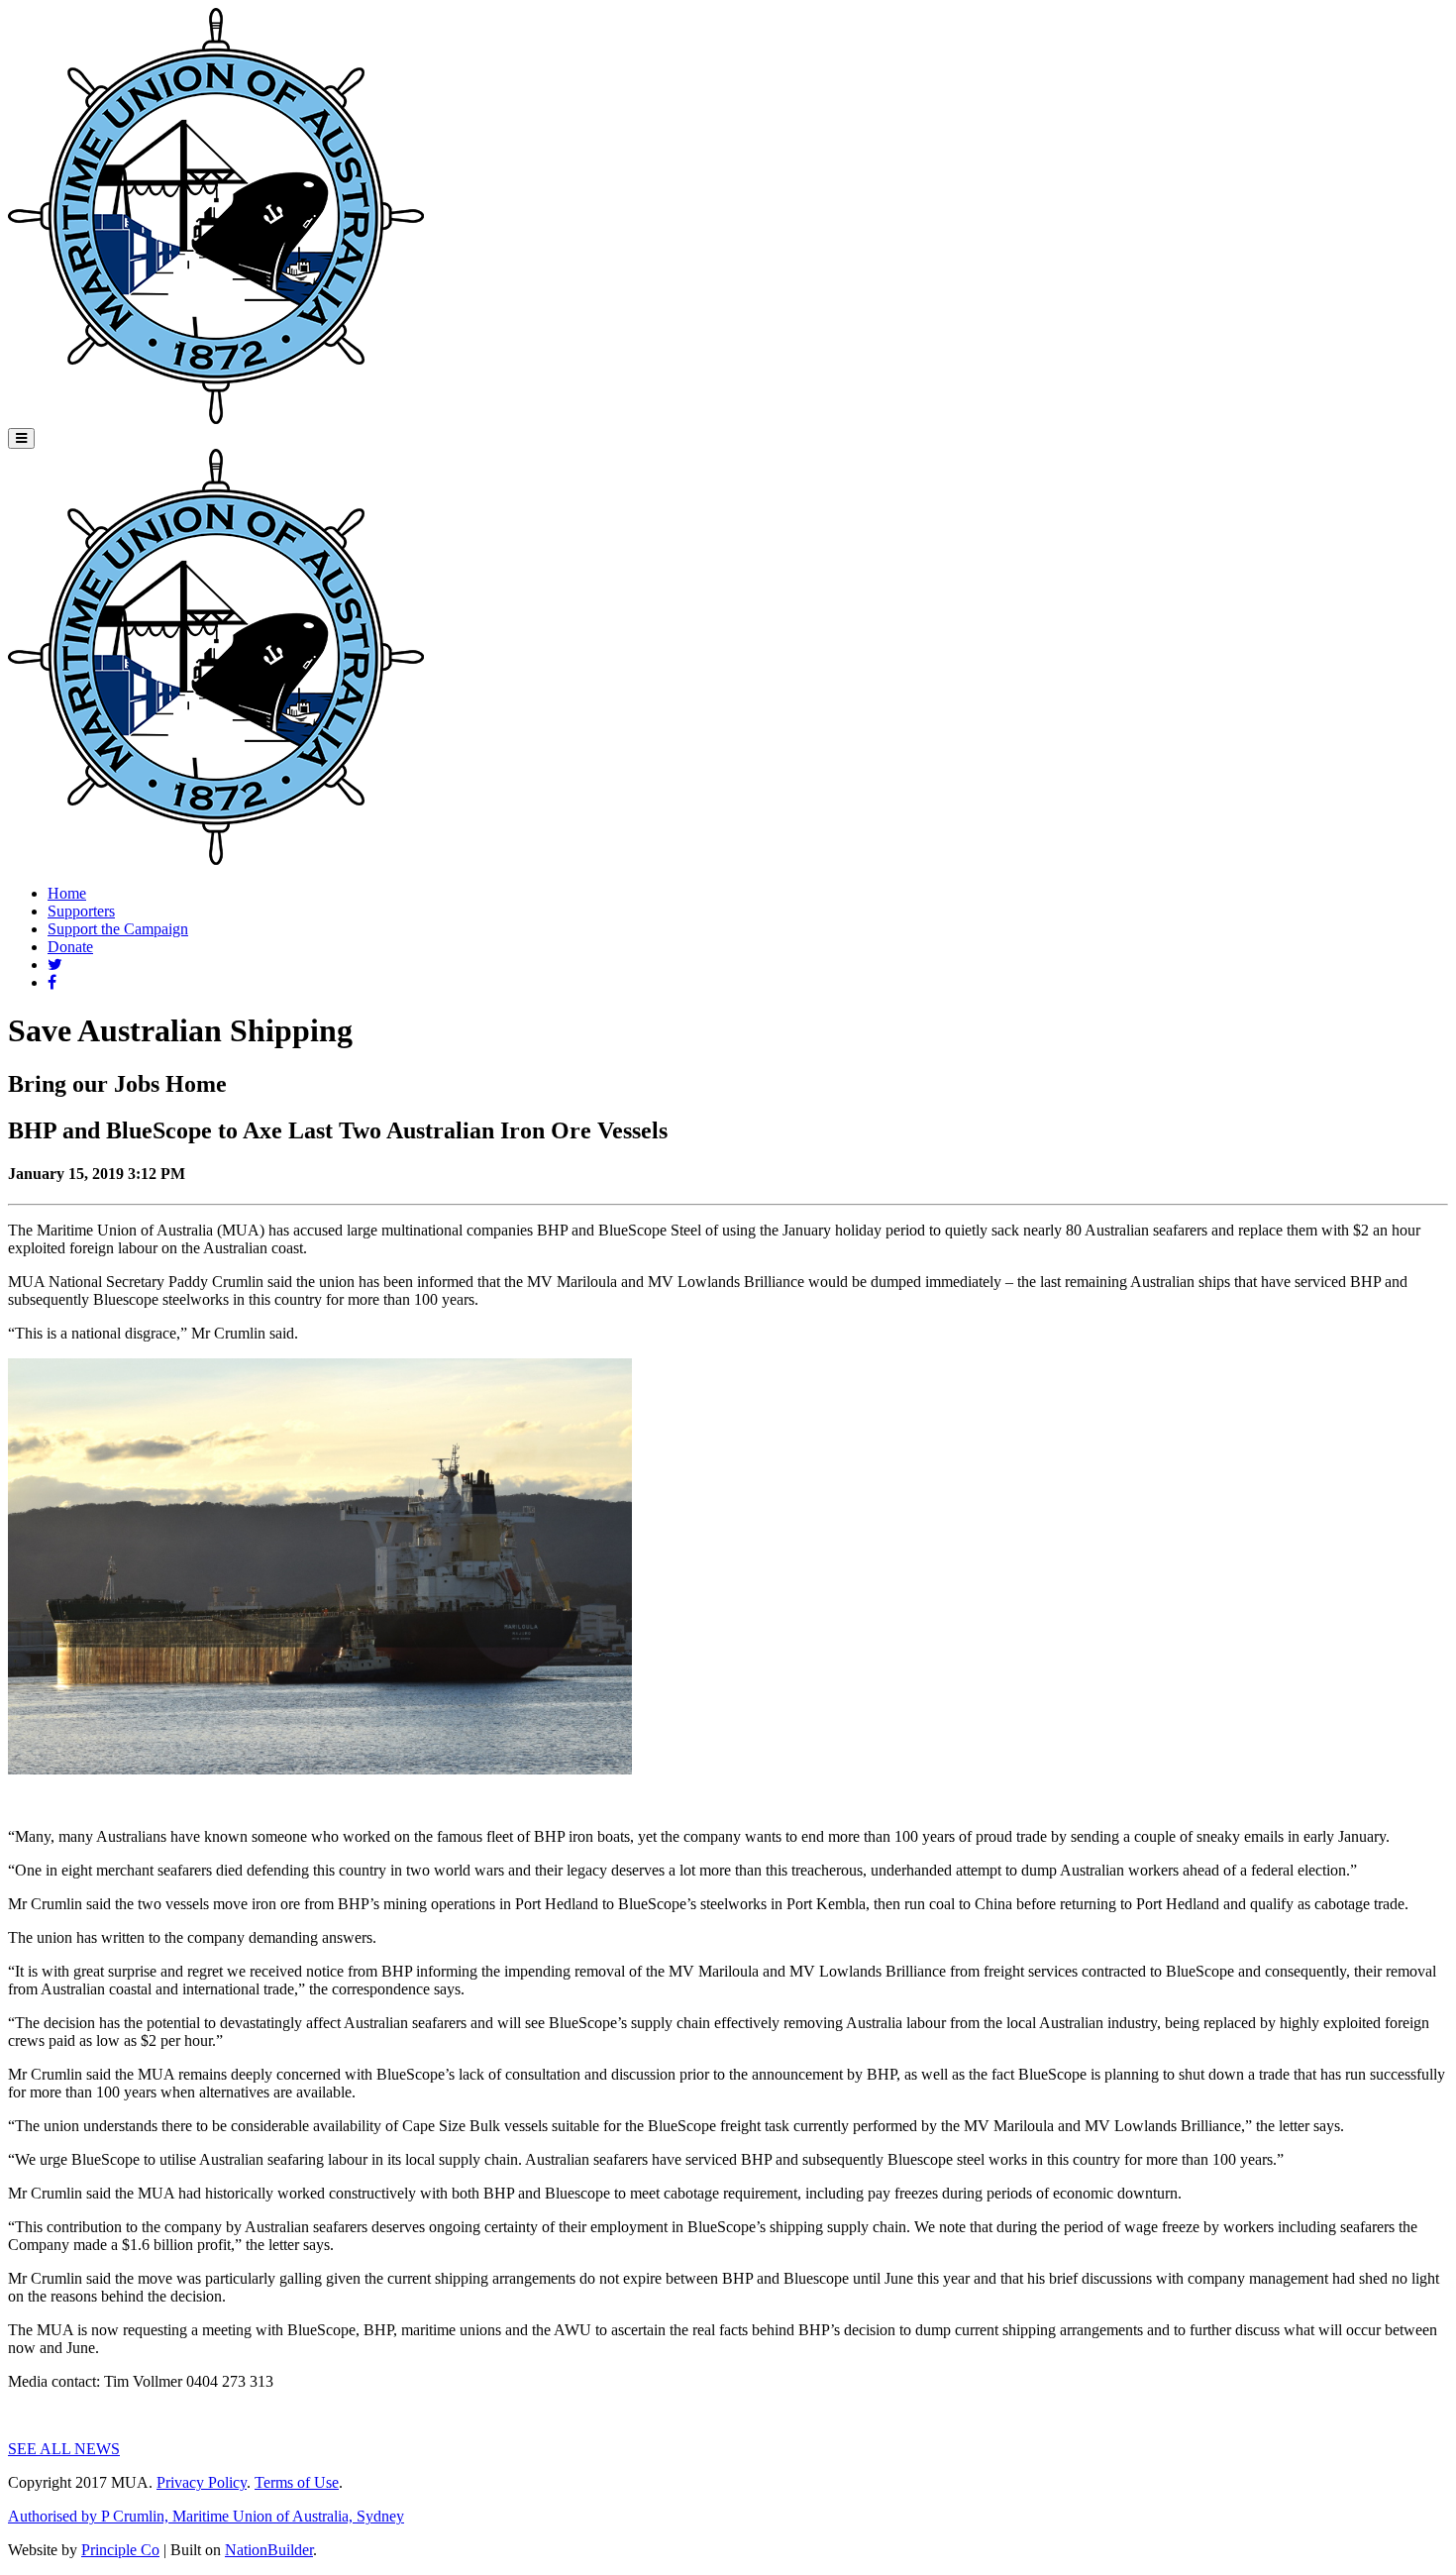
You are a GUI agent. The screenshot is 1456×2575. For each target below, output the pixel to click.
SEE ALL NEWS (64, 2449)
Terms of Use (297, 2482)
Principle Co (120, 2550)
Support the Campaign (118, 929)
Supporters (81, 911)
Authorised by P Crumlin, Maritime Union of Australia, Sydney (206, 2516)
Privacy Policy (202, 2482)
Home (67, 893)
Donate (70, 947)
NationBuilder (269, 2550)
